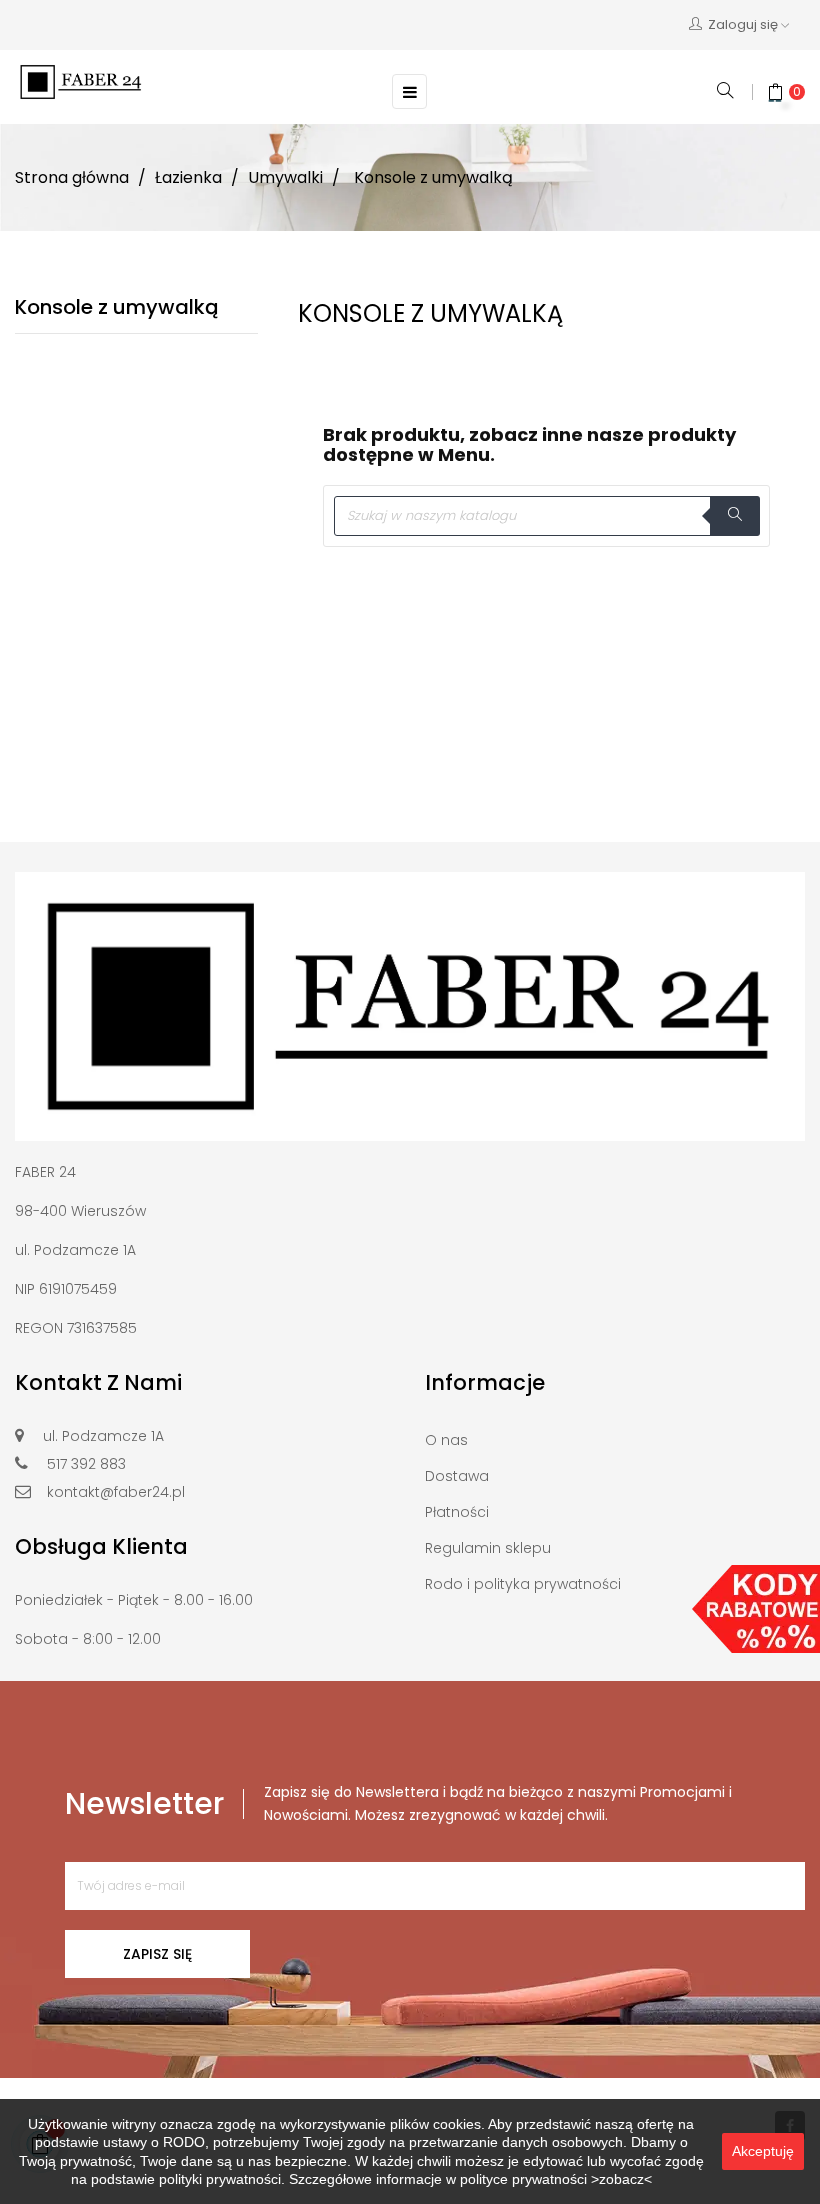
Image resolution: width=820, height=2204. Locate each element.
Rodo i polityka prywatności (523, 1584)
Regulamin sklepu (488, 1548)
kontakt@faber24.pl (116, 1492)
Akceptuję (763, 2151)
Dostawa (457, 1476)
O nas (446, 1440)
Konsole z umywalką (117, 307)
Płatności (457, 1512)
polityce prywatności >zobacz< (556, 2179)
